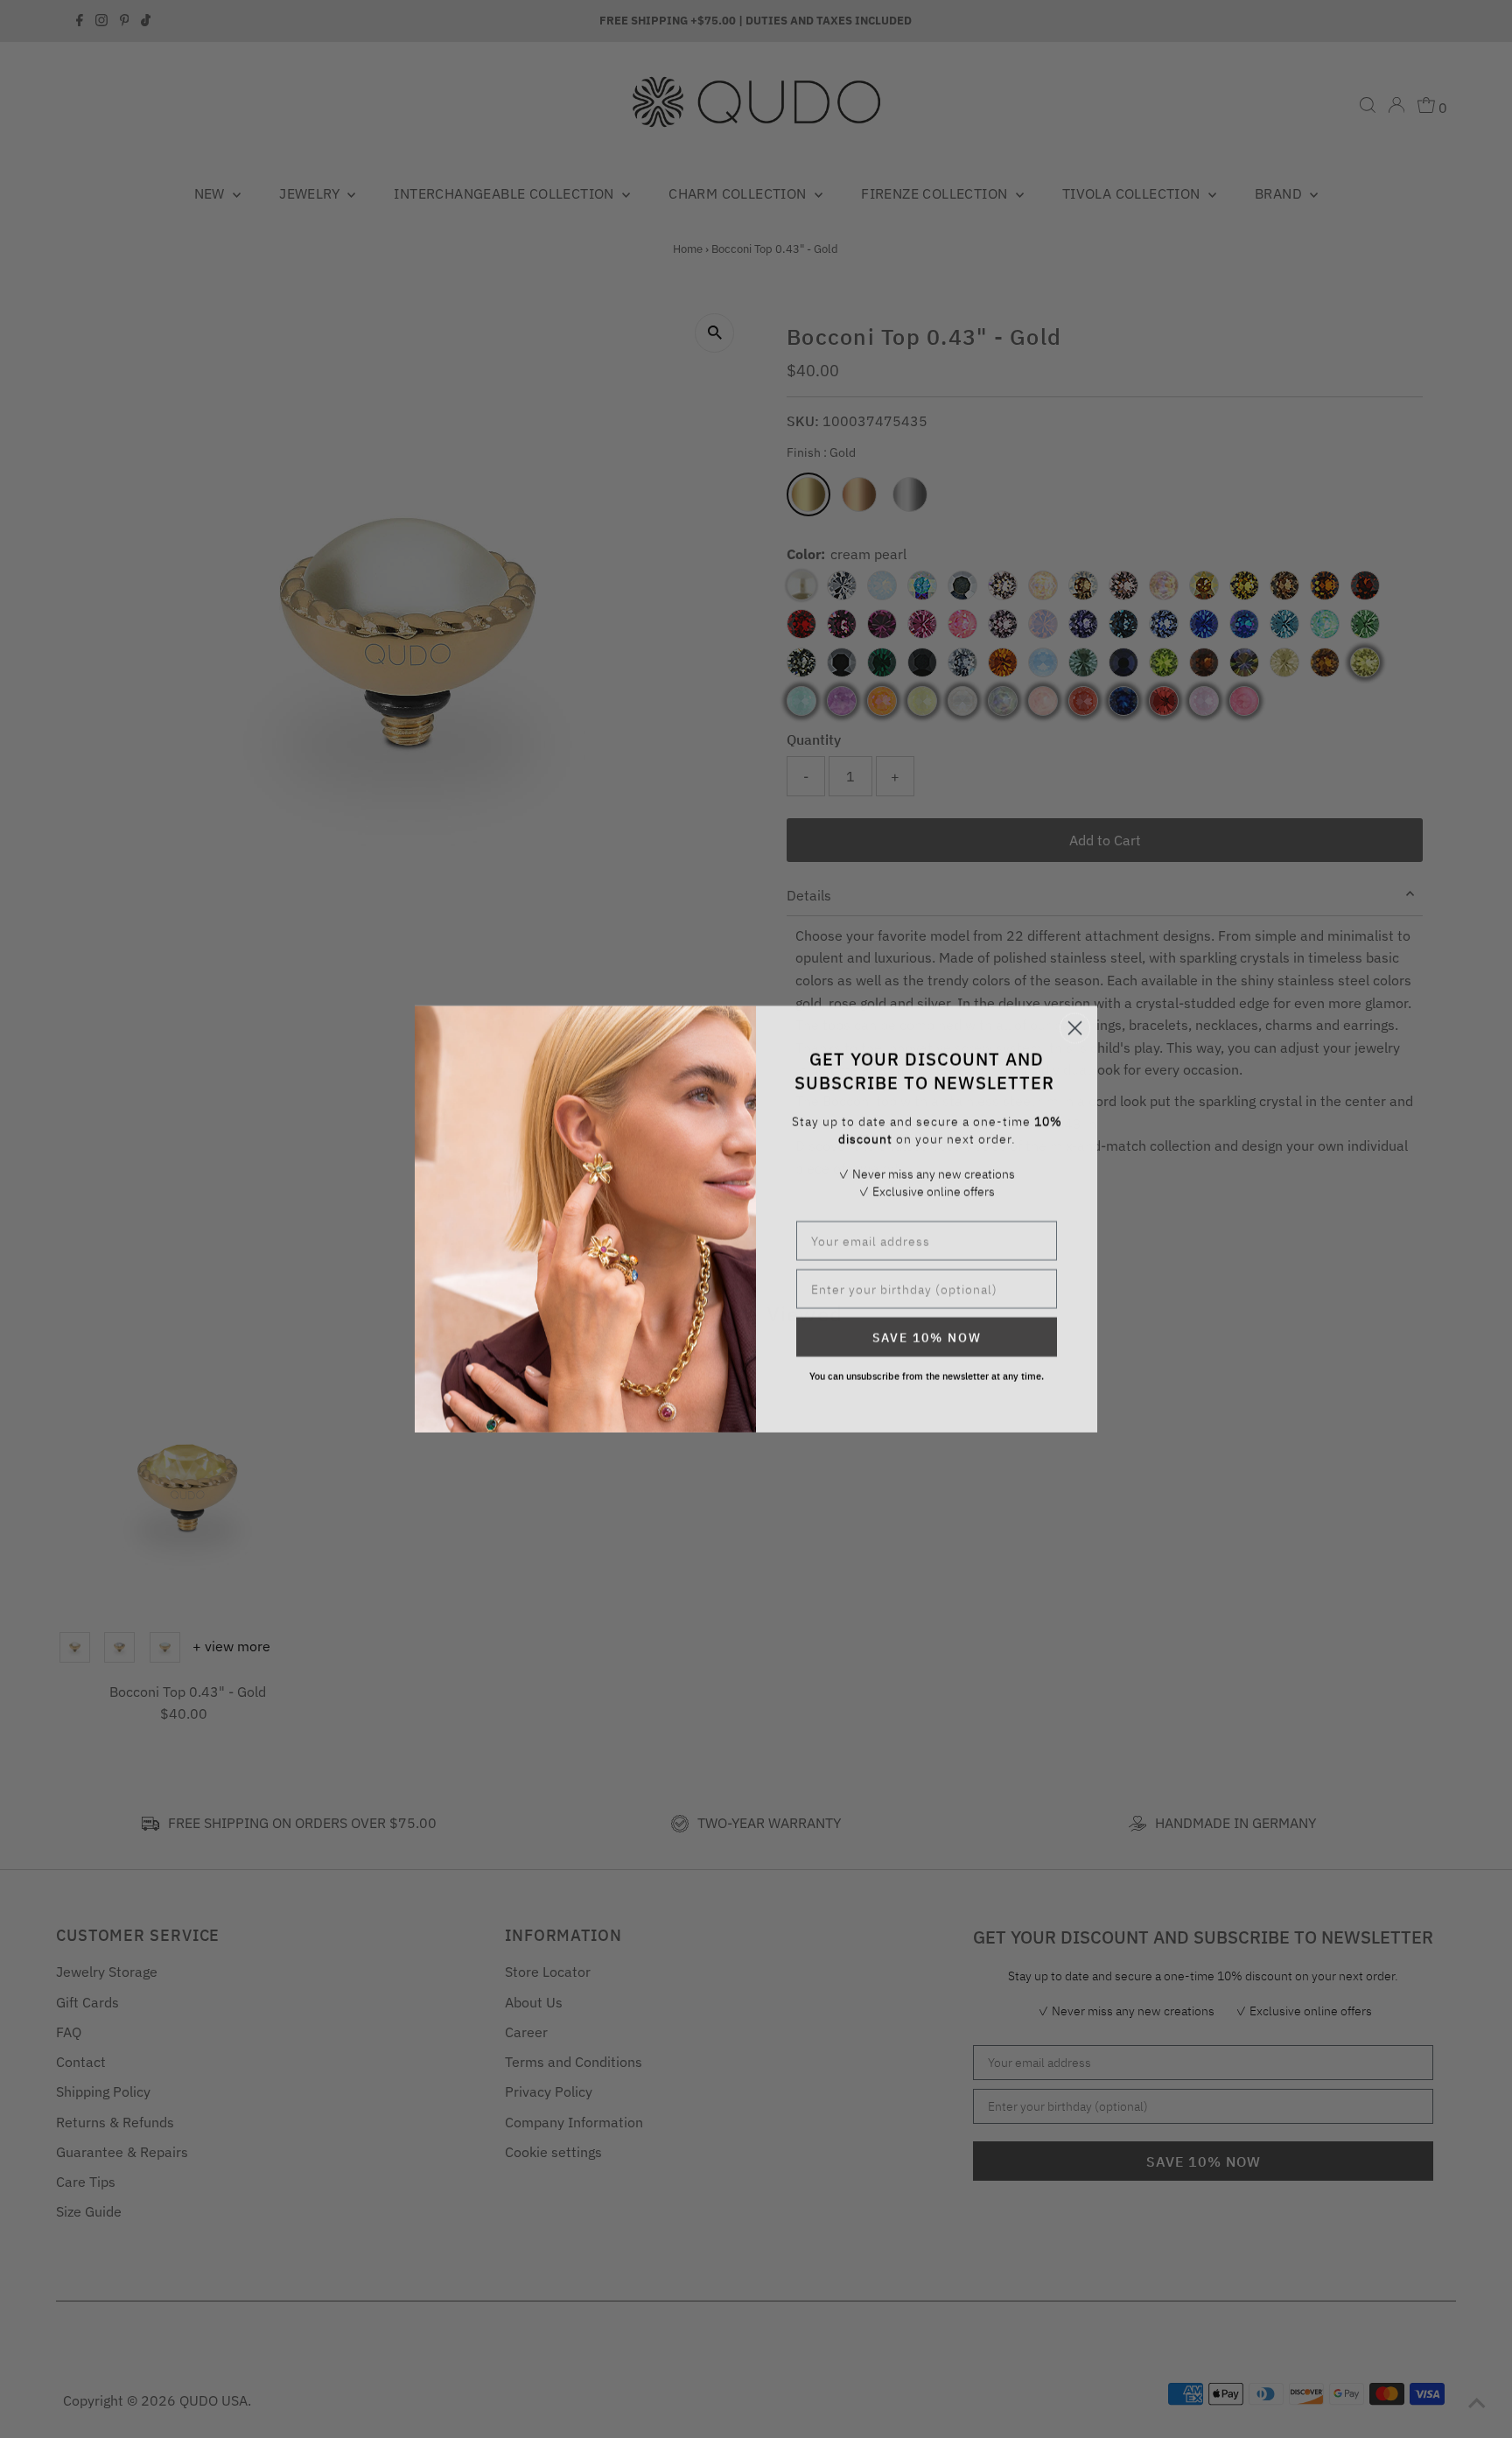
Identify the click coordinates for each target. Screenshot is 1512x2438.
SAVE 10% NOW (927, 1337)
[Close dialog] (1075, 1028)
